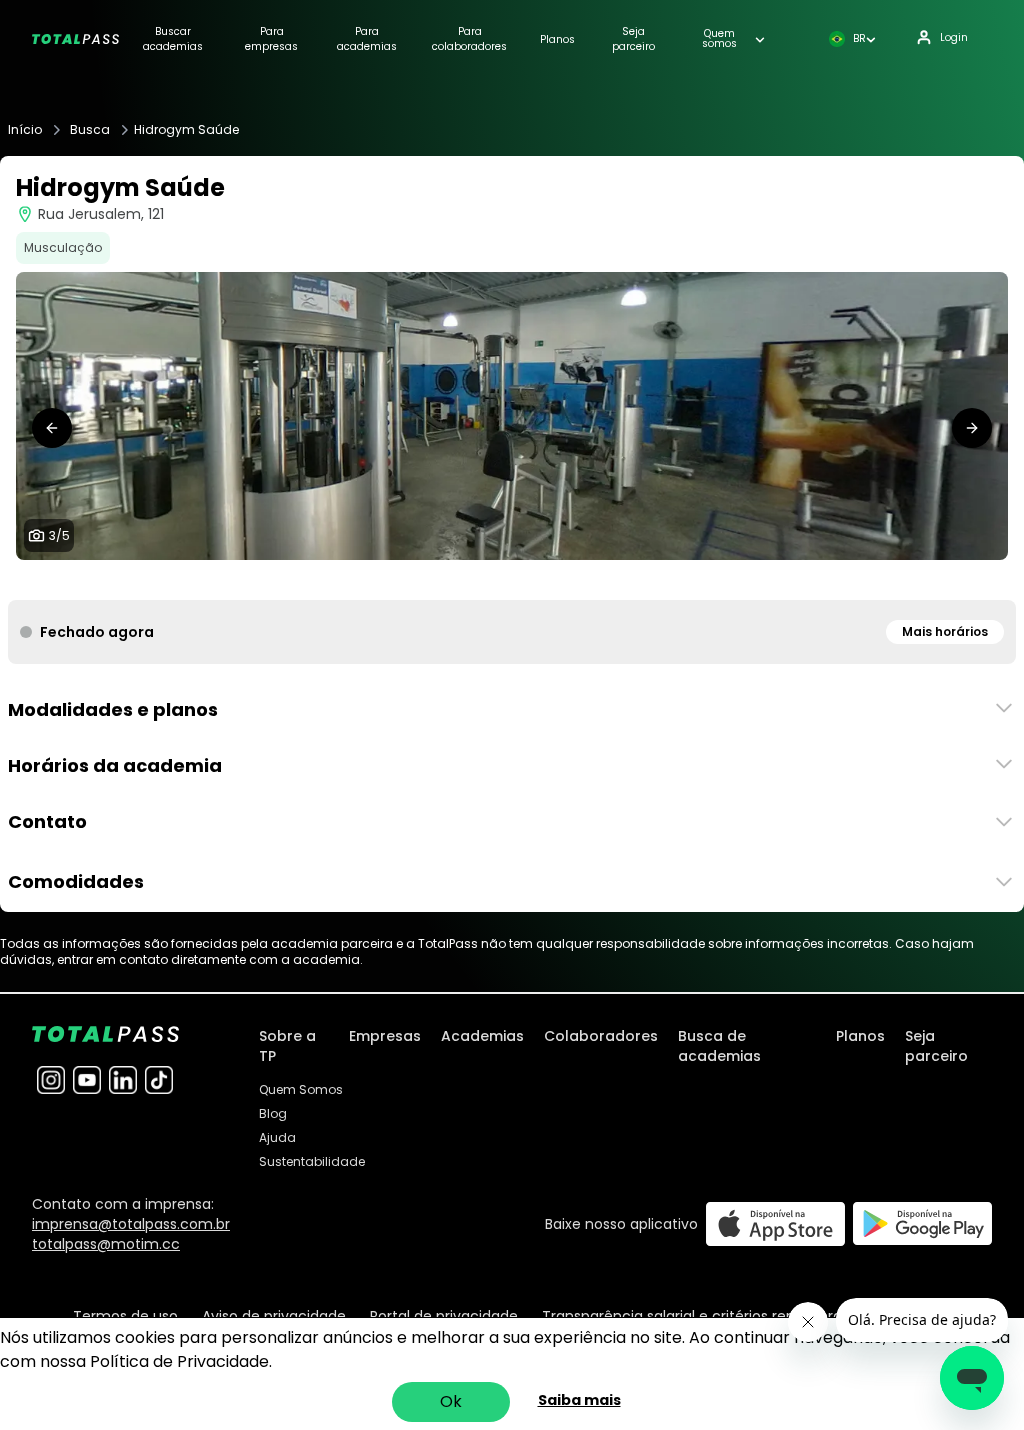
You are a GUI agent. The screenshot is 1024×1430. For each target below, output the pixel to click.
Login (954, 37)
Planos (557, 39)
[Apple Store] (775, 1223)
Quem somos (719, 39)
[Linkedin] (123, 1080)
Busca (90, 130)
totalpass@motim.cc (106, 1244)
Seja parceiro (633, 39)
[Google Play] (922, 1223)
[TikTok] (159, 1080)
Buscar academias (173, 39)
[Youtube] (87, 1080)
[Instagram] (51, 1080)
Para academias (367, 39)
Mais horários (945, 631)
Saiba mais (579, 1400)
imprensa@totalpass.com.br (131, 1224)
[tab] (480, 580)
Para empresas (271, 39)
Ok (451, 1401)
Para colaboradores (469, 39)
